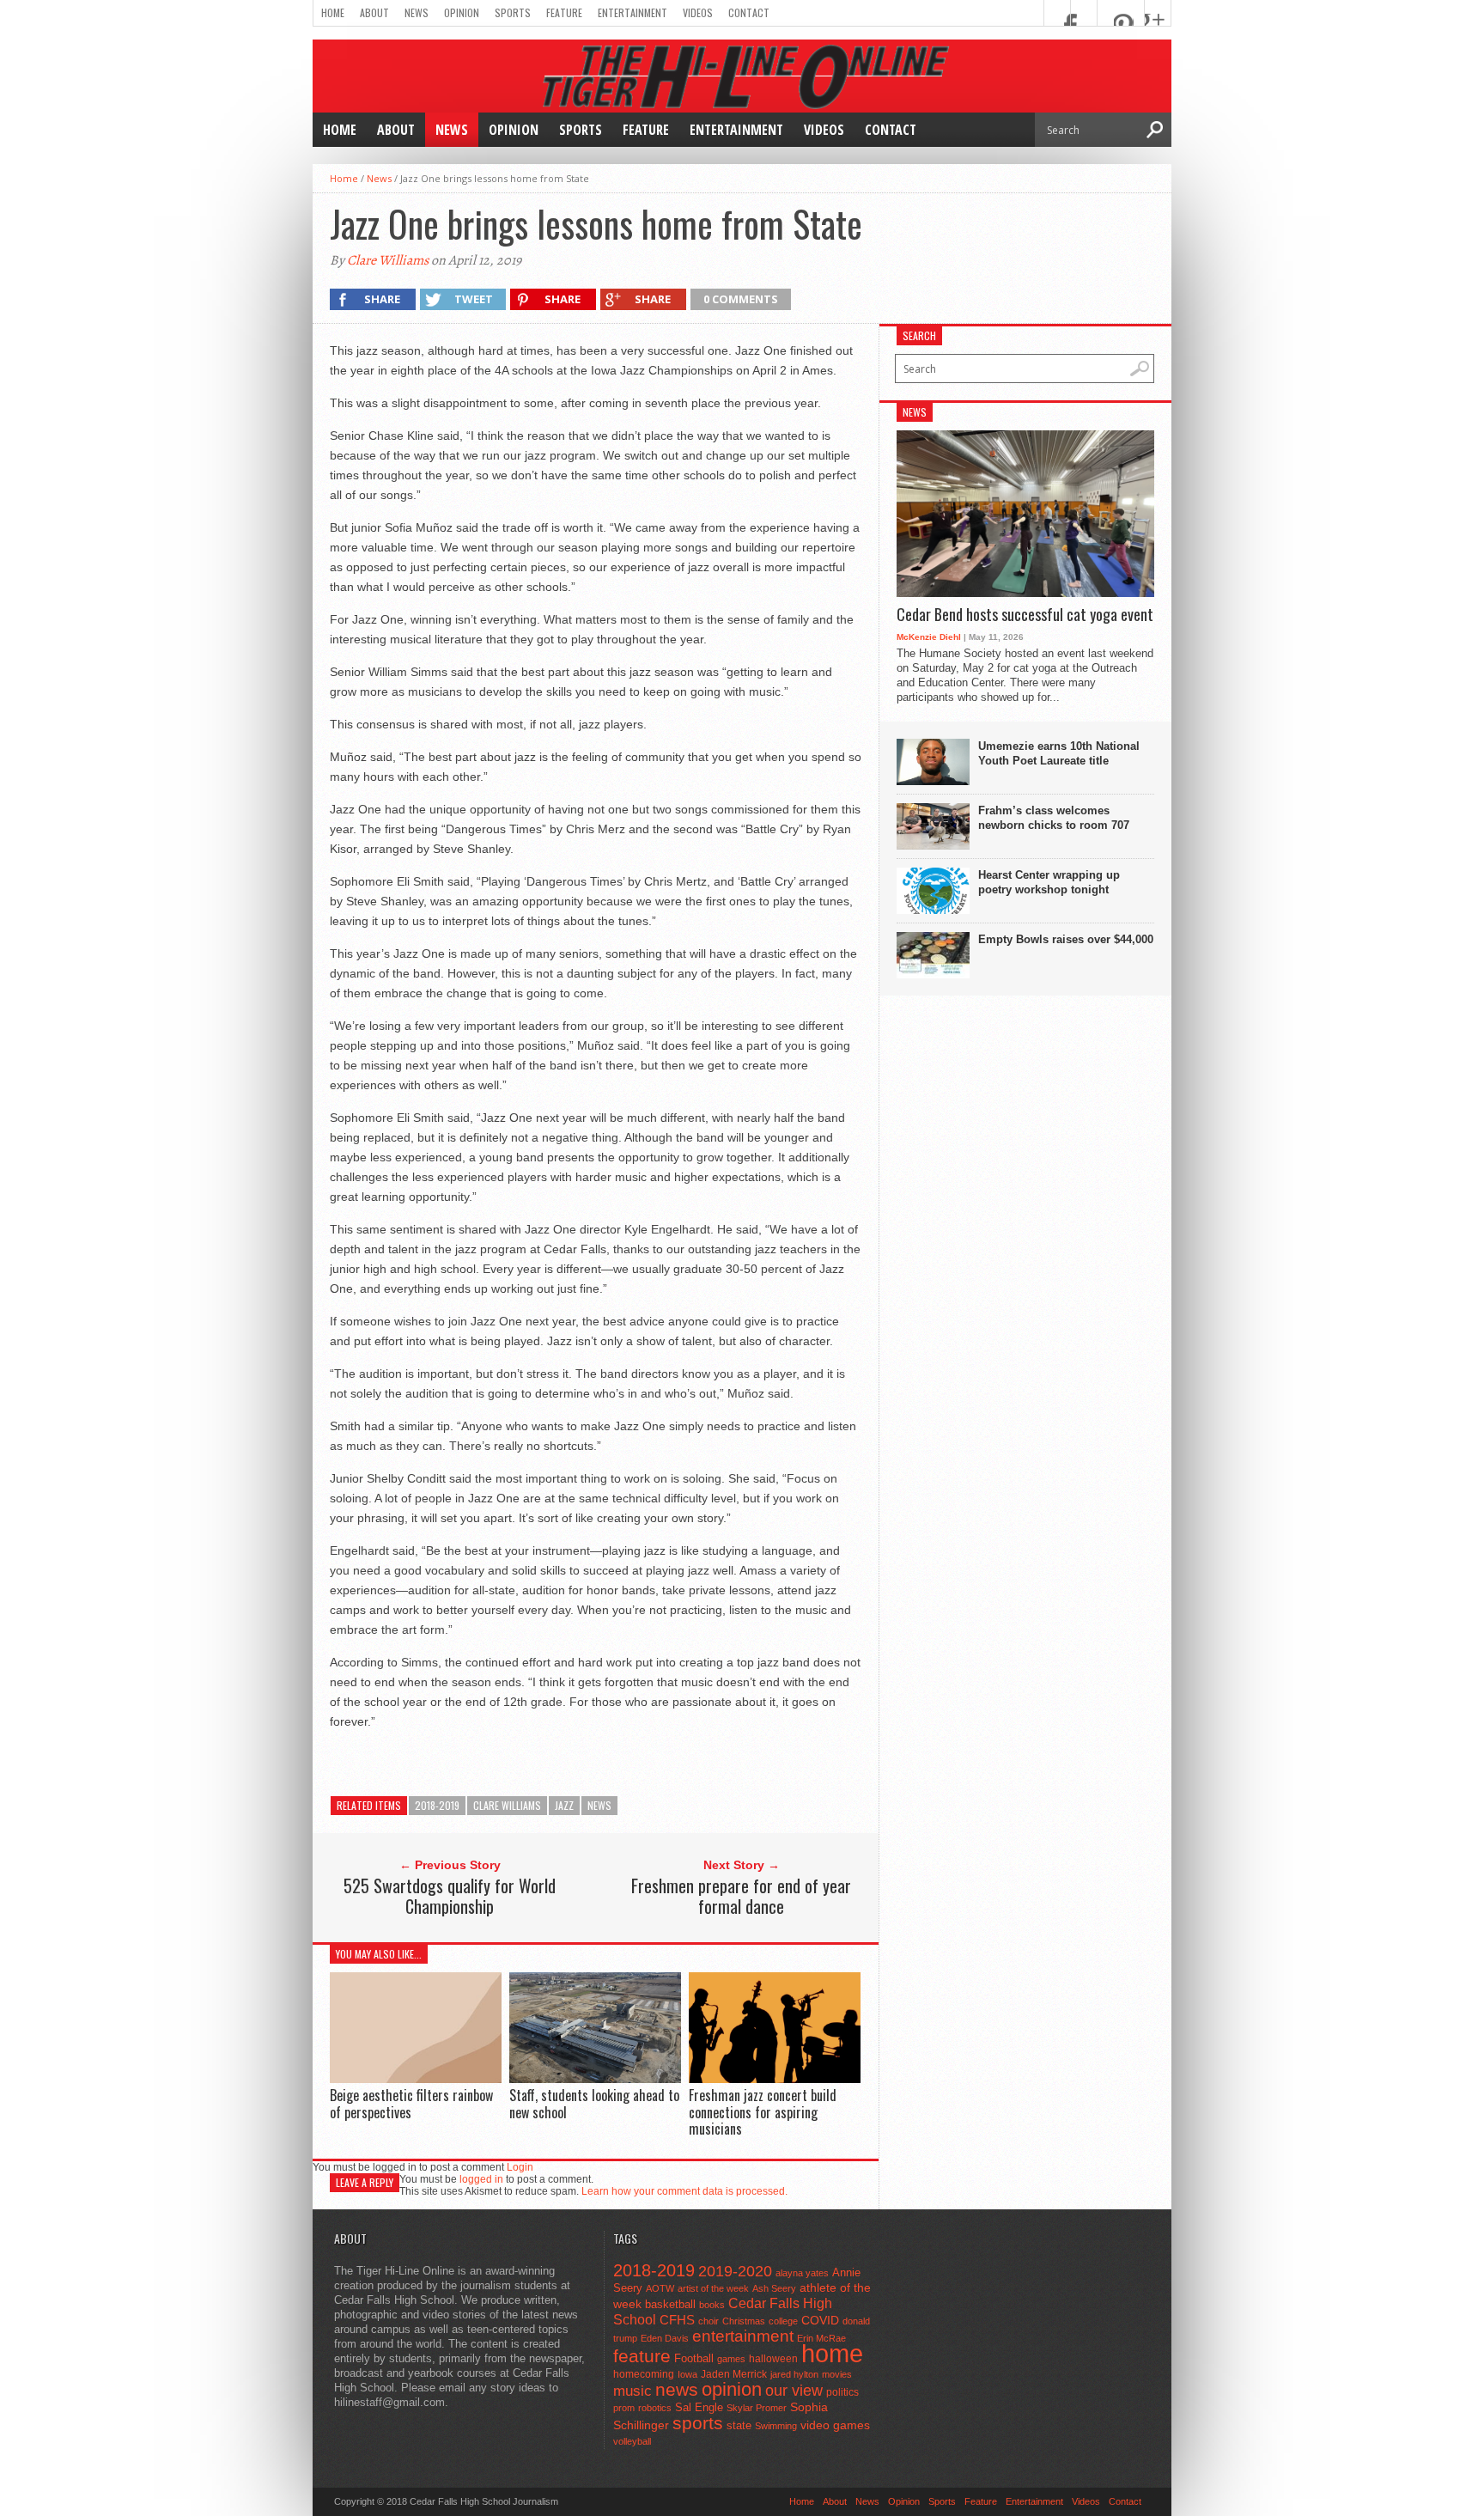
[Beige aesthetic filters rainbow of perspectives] (416, 2079)
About (374, 12)
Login (520, 2167)
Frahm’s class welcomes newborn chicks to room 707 (1054, 818)
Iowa (687, 2374)
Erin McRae (821, 2338)
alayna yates (802, 2273)
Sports (513, 12)
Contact (749, 12)
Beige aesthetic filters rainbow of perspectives (411, 2103)
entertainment (743, 2336)
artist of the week (713, 2288)
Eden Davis (665, 2338)
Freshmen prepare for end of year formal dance (741, 1896)
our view (794, 2391)
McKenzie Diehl (929, 637)
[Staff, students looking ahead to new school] (595, 2078)
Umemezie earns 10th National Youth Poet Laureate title (1059, 753)
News (417, 12)
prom (624, 2408)
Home (333, 12)
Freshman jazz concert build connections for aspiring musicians (763, 2111)
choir (709, 2321)
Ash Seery (774, 2288)
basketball (670, 2304)
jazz (564, 1805)
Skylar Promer (757, 2408)
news (599, 1805)
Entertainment (633, 12)
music (633, 2391)
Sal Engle (699, 2407)
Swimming (776, 2426)
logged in (481, 2179)
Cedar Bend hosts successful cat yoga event (1025, 615)
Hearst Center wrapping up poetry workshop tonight (1049, 882)
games (731, 2359)
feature (642, 2356)
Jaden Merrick (734, 2374)
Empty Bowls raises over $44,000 (1066, 939)
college (783, 2321)
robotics (655, 2408)
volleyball (632, 2441)
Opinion (462, 12)
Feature (564, 12)
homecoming (644, 2374)
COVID (820, 2320)
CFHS (677, 2320)
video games (835, 2425)
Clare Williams (388, 260)
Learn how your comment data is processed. (684, 2191)
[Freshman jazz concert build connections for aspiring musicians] (775, 2079)
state (739, 2425)
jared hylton (794, 2374)
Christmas (744, 2321)
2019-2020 (735, 2271)
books (712, 2305)
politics (842, 2392)
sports (698, 2423)
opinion (732, 2389)
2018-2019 (437, 1805)
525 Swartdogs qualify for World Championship (450, 1896)
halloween (773, 2359)
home (832, 2353)
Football (694, 2358)
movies (837, 2374)
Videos (698, 12)
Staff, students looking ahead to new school (594, 2103)
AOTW (660, 2288)
